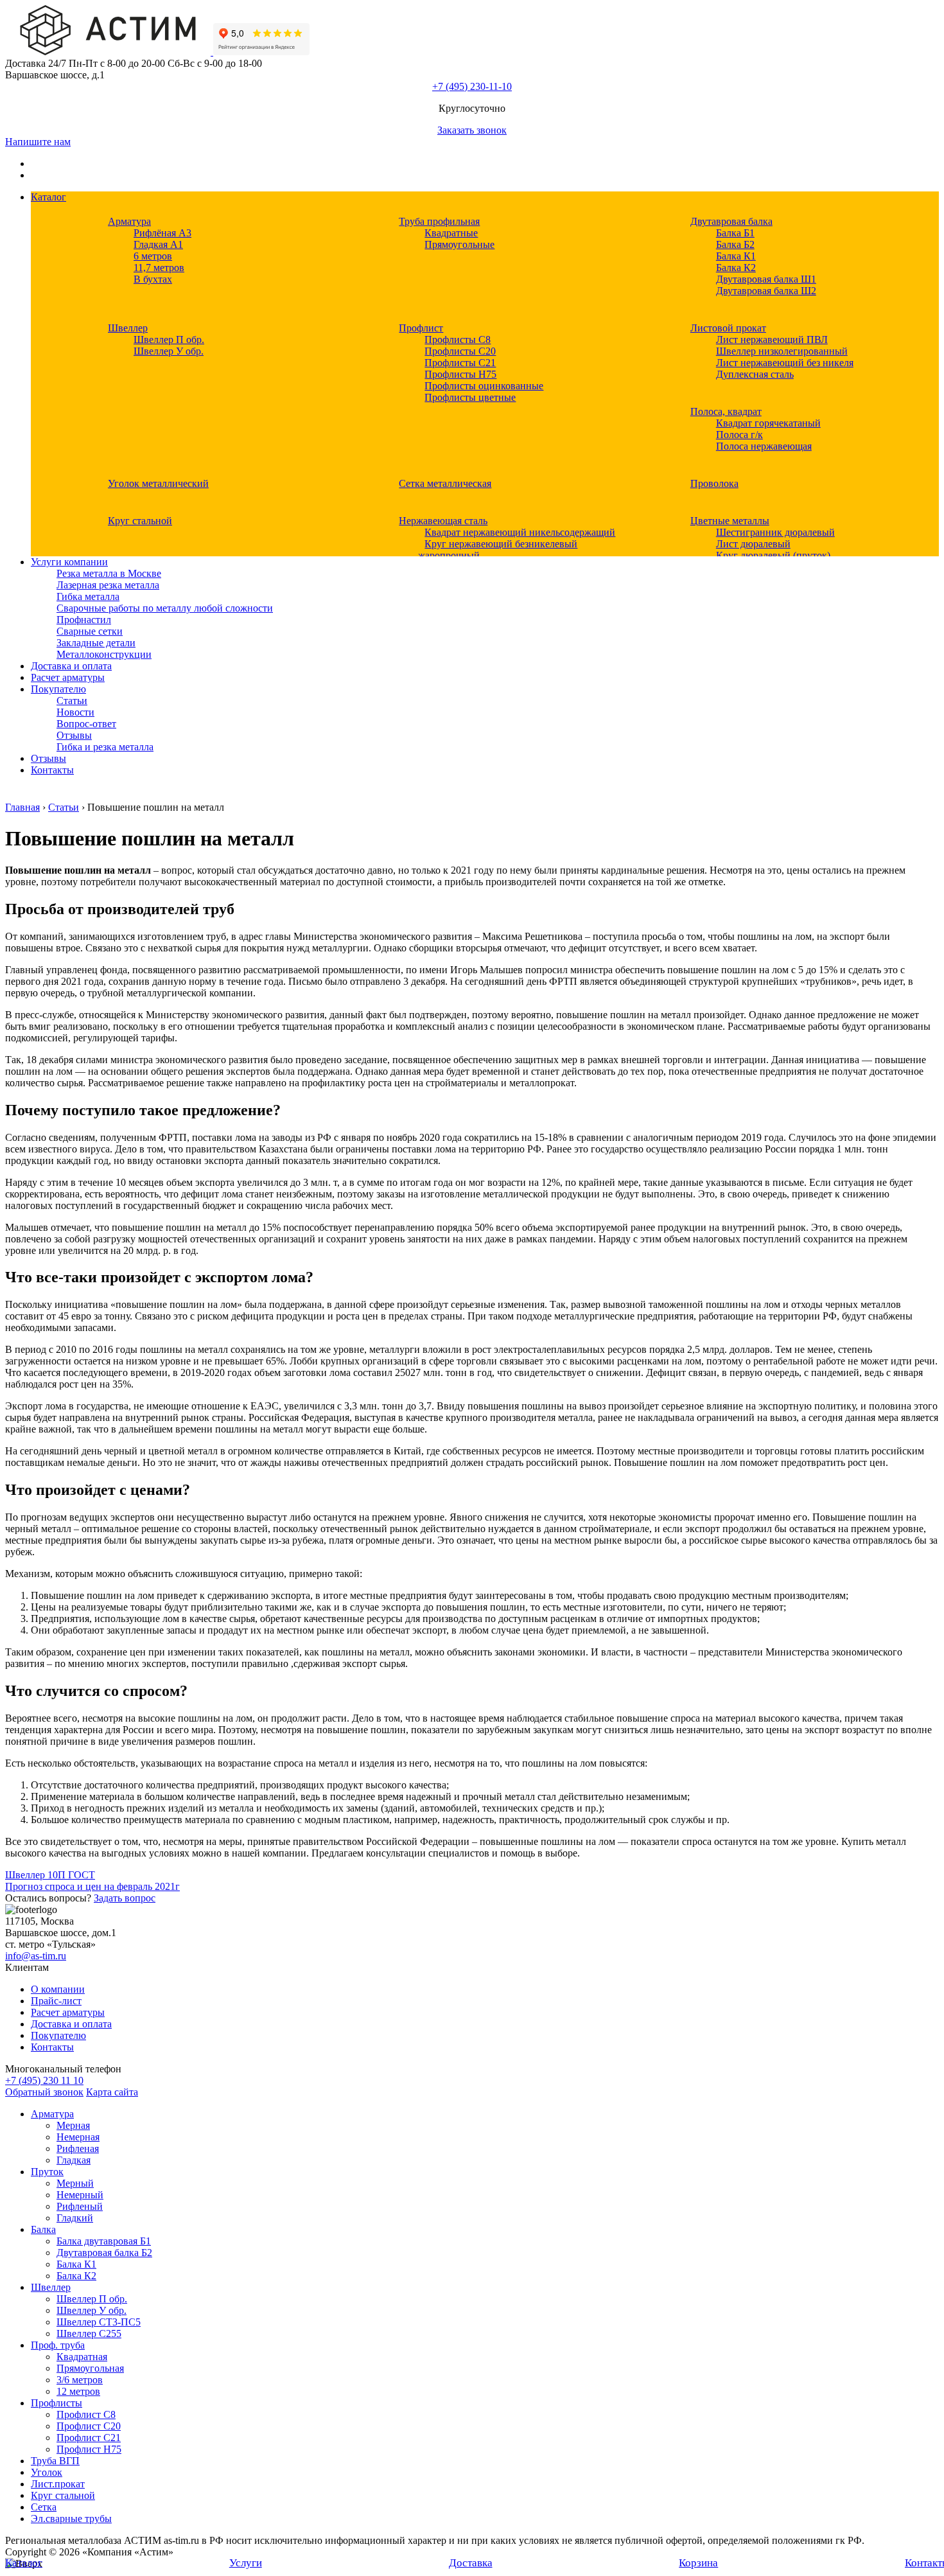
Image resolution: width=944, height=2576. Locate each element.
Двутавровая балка (731, 221)
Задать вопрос (125, 1898)
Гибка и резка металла (105, 747)
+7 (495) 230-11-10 (472, 86)
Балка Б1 (735, 233)
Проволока (714, 483)
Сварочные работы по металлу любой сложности (165, 608)
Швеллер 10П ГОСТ (50, 1875)
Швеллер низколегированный (782, 351)
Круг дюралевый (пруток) (773, 555)
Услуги (246, 2563)
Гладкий (75, 2218)
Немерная (78, 2137)
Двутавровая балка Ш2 (766, 291)
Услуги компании (69, 562)
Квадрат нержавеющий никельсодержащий (520, 532)
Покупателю (58, 689)
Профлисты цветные (470, 397)
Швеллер (128, 328)
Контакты (52, 770)
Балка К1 (736, 256)
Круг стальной (140, 521)
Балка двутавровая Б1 (104, 2241)
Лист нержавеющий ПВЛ (772, 340)
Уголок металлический (158, 483)
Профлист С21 (89, 2438)
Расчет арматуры (68, 677)
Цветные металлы (730, 521)
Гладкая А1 (158, 244)
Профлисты (57, 2403)
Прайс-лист (56, 2001)
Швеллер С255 (89, 2333)
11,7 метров (159, 268)
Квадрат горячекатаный (768, 423)
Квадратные (451, 233)
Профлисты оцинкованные (484, 386)
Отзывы (74, 735)
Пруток (47, 2172)
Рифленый (80, 2206)
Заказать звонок (472, 130)
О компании (58, 1989)
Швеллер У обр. (169, 351)
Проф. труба (58, 2345)
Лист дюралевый (753, 544)
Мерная (73, 2125)
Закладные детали (96, 643)
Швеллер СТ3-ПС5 (99, 2322)
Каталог (48, 197)
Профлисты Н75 (460, 374)
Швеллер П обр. (169, 340)
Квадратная (82, 2357)
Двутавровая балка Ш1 (766, 279)
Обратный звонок (44, 2092)
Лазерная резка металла (108, 585)
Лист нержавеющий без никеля (785, 363)
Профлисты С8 (458, 340)
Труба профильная (439, 221)
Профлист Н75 (89, 2449)
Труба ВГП (55, 2461)
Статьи (72, 701)
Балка (43, 2229)
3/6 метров (80, 2380)
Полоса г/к (739, 435)
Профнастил (84, 620)
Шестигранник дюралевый (775, 532)
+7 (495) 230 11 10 (44, 2080)
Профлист (421, 328)
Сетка (44, 2507)
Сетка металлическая (445, 483)
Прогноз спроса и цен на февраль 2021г (92, 1886)
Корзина (698, 2563)
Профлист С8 (86, 2414)
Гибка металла (88, 596)
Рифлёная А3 (162, 233)
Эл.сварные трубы (71, 2519)
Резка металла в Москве (109, 573)
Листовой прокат (728, 328)
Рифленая (78, 2148)
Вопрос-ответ (86, 724)
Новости (75, 712)
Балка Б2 (735, 244)
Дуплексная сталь (755, 374)
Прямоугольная (90, 2368)
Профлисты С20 (460, 351)
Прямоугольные (459, 244)
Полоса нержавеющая (764, 446)
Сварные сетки (90, 631)
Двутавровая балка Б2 (104, 2253)
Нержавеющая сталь (443, 521)
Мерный (75, 2183)
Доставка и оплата (71, 666)
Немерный (80, 2195)
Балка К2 (736, 268)
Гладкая (74, 2160)
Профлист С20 (89, 2426)
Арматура (129, 221)
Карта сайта (112, 2092)
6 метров (153, 256)
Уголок (47, 2472)
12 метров (78, 2391)
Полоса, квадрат (726, 411)
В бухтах (153, 279)
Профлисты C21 (460, 363)
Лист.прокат (58, 2484)
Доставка (471, 2563)
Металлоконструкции (104, 654)
